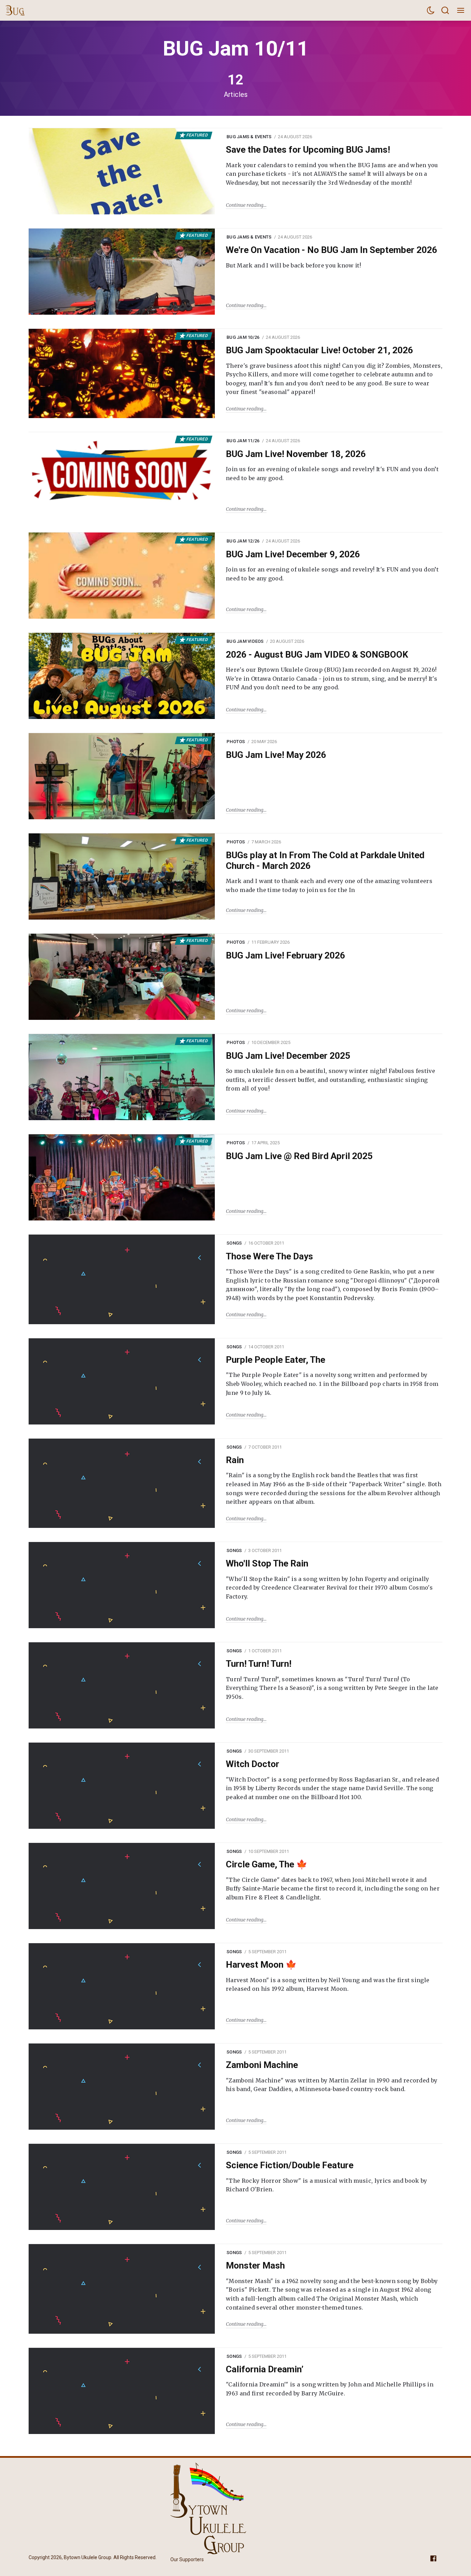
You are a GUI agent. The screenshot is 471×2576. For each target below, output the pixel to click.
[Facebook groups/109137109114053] (433, 2558)
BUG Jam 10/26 (243, 337)
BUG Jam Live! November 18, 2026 (296, 454)
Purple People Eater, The (275, 1360)
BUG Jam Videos (245, 641)
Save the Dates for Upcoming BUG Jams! (308, 150)
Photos (236, 742)
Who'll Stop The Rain (267, 1563)
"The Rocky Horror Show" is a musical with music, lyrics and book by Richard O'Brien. (326, 2185)
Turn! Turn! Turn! (259, 1664)
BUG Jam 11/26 (243, 441)
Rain (235, 1460)
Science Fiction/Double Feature (290, 2165)
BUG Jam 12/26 (243, 541)
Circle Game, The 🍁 (267, 1864)
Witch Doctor (253, 1764)
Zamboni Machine (262, 2065)
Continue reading (245, 205)
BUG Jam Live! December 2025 (288, 1056)
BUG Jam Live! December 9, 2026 (293, 554)
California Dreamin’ (265, 2369)
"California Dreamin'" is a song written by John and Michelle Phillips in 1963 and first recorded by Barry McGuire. (330, 2389)
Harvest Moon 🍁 (261, 1965)
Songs (234, 1243)
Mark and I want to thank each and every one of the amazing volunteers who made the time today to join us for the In (329, 885)
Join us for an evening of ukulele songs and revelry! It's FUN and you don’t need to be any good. (332, 474)
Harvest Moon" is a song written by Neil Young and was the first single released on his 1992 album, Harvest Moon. (328, 1985)
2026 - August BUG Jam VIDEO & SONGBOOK (317, 655)
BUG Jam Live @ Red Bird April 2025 (299, 1156)
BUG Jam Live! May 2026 (276, 755)
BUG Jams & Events (249, 137)
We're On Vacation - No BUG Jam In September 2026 (332, 250)
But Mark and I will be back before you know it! (293, 265)
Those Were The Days (269, 1256)
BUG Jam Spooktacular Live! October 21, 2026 (319, 350)
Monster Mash (255, 2265)
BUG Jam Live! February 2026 (285, 955)
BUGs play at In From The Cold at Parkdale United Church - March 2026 (325, 860)
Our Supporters (187, 2559)
